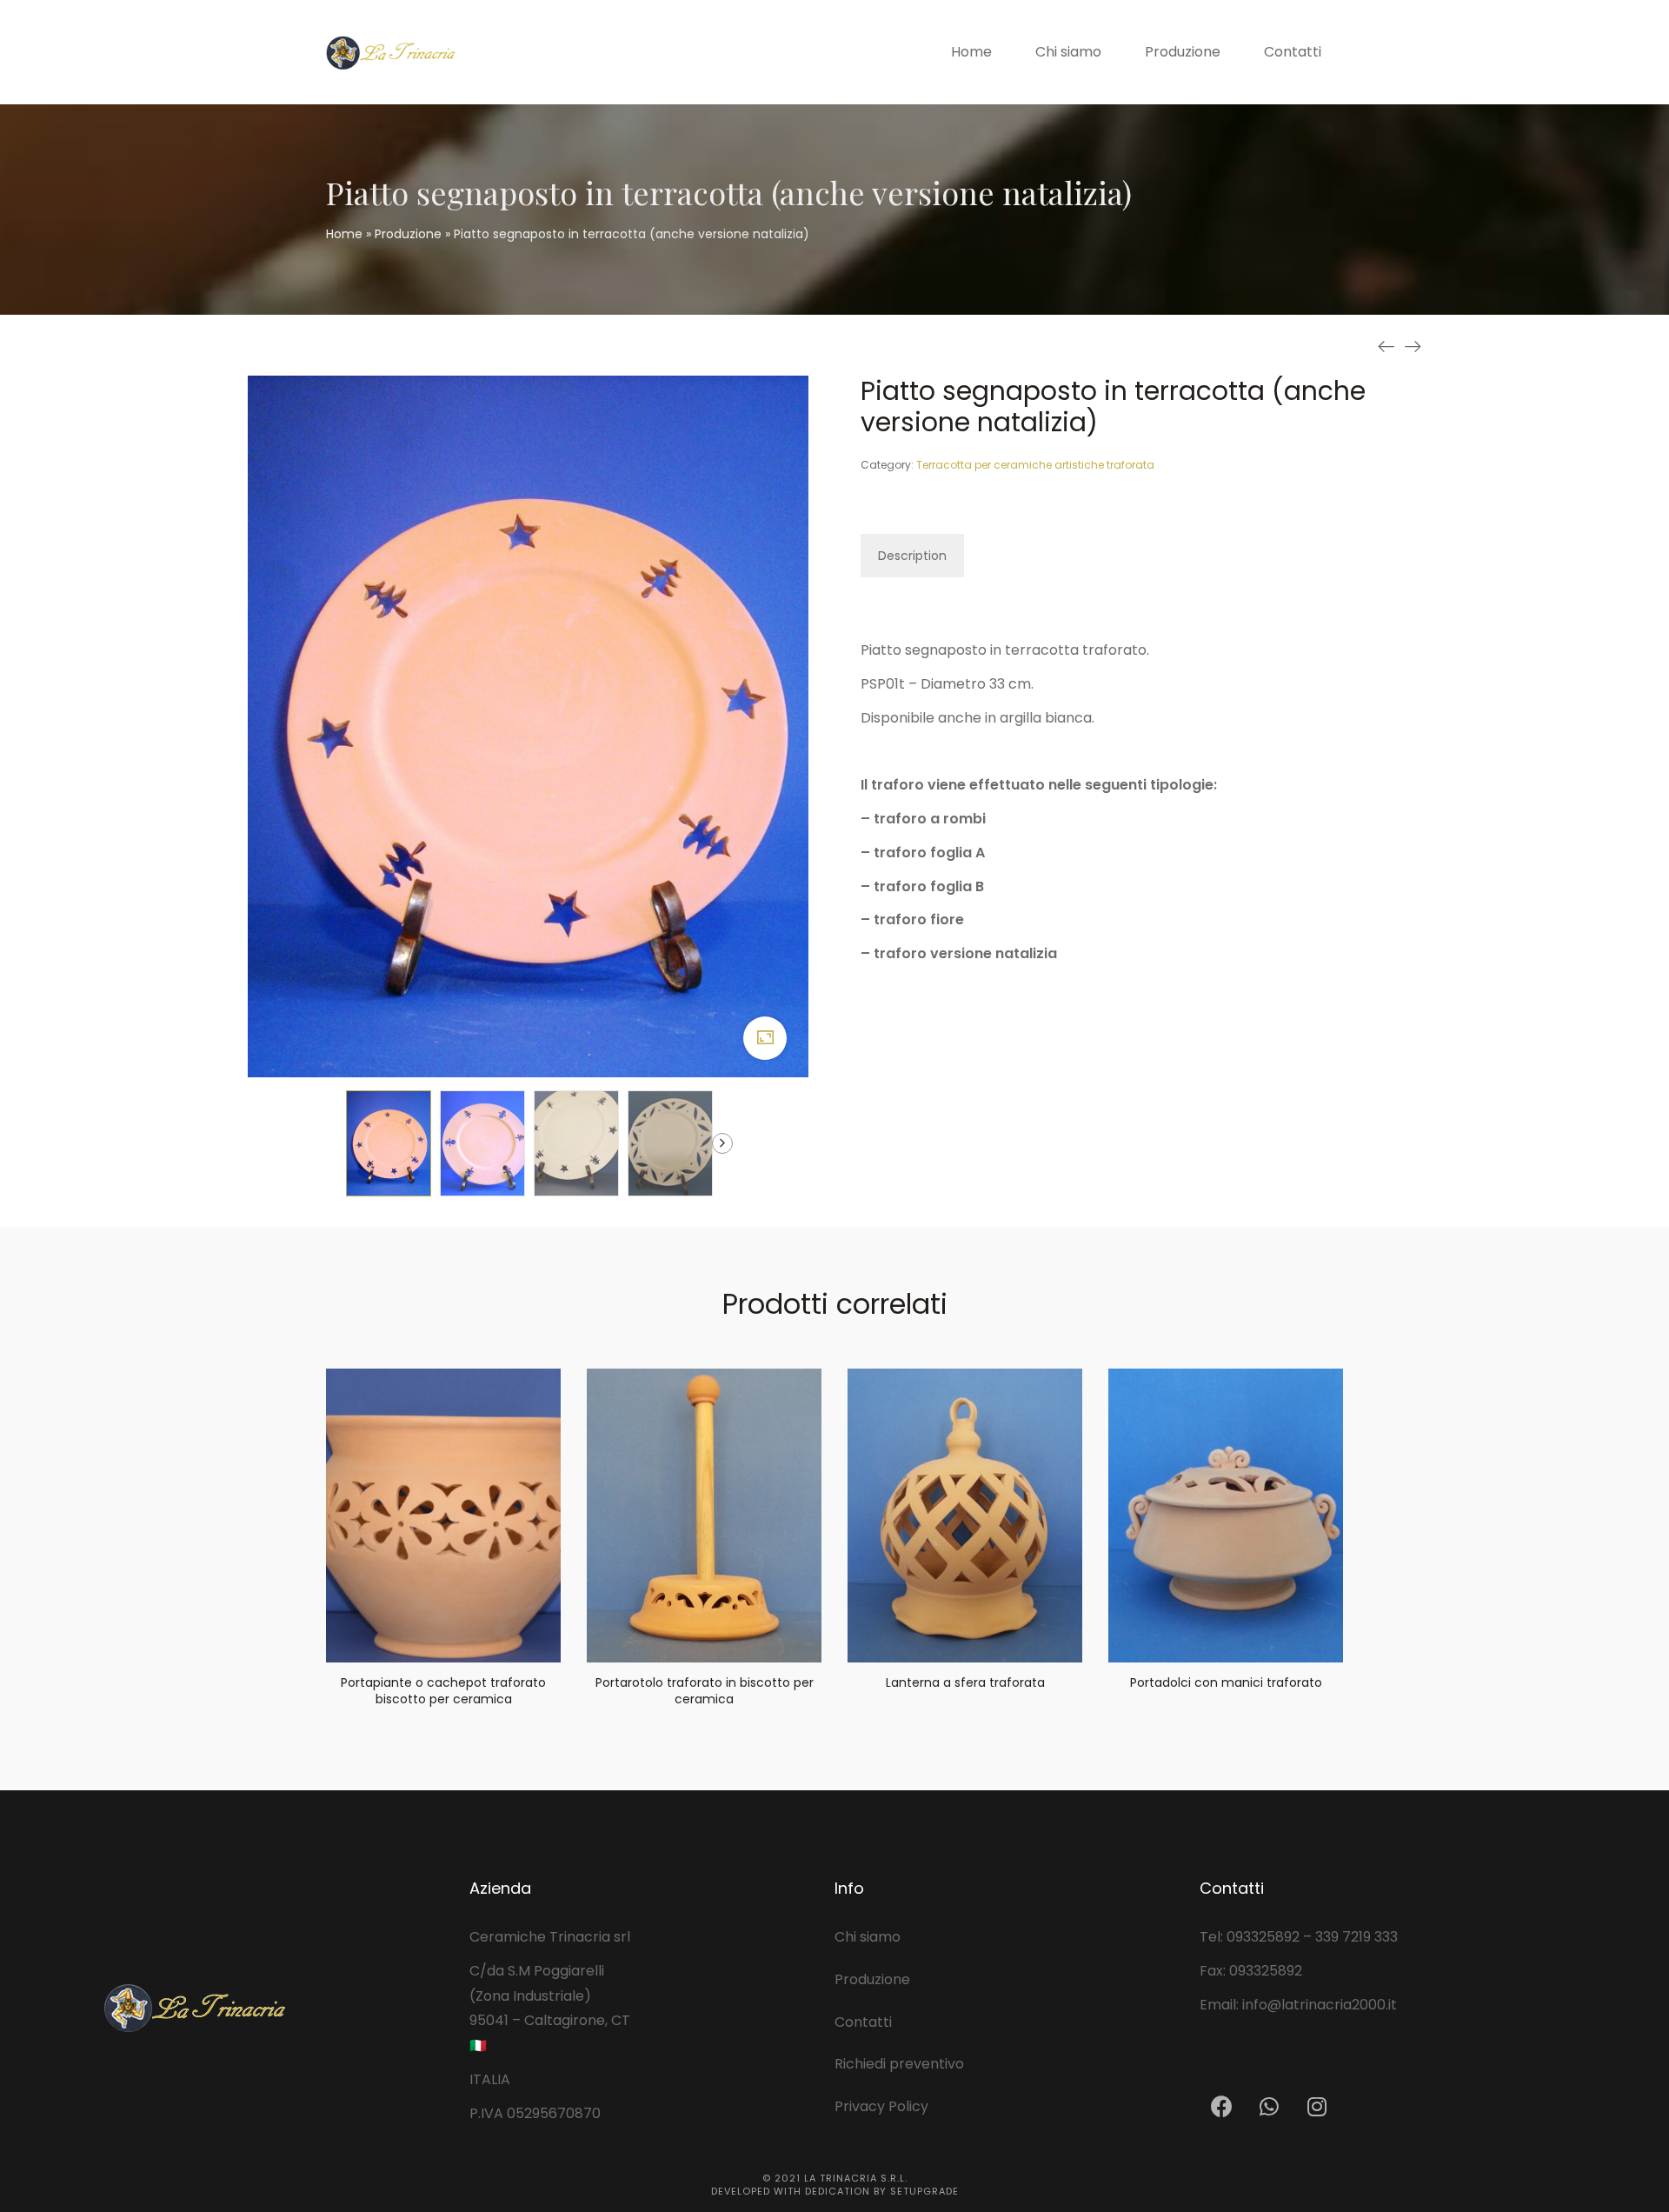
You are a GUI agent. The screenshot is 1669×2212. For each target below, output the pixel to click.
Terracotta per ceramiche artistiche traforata (1035, 465)
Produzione (408, 234)
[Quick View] (422, 1636)
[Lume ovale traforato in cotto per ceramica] (1413, 346)
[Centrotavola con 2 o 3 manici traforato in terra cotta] (1386, 346)
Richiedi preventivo (899, 2064)
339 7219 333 (1356, 1937)
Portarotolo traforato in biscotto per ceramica (705, 1691)
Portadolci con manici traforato (1226, 1682)
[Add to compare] (465, 1636)
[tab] (912, 556)
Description (912, 556)
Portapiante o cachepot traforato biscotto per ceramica (443, 1691)
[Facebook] (1221, 2106)
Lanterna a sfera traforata (965, 1682)
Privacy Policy (881, 2106)
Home (344, 234)
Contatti (863, 2022)
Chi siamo (868, 1937)
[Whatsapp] (1269, 2106)
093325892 (1263, 1937)
